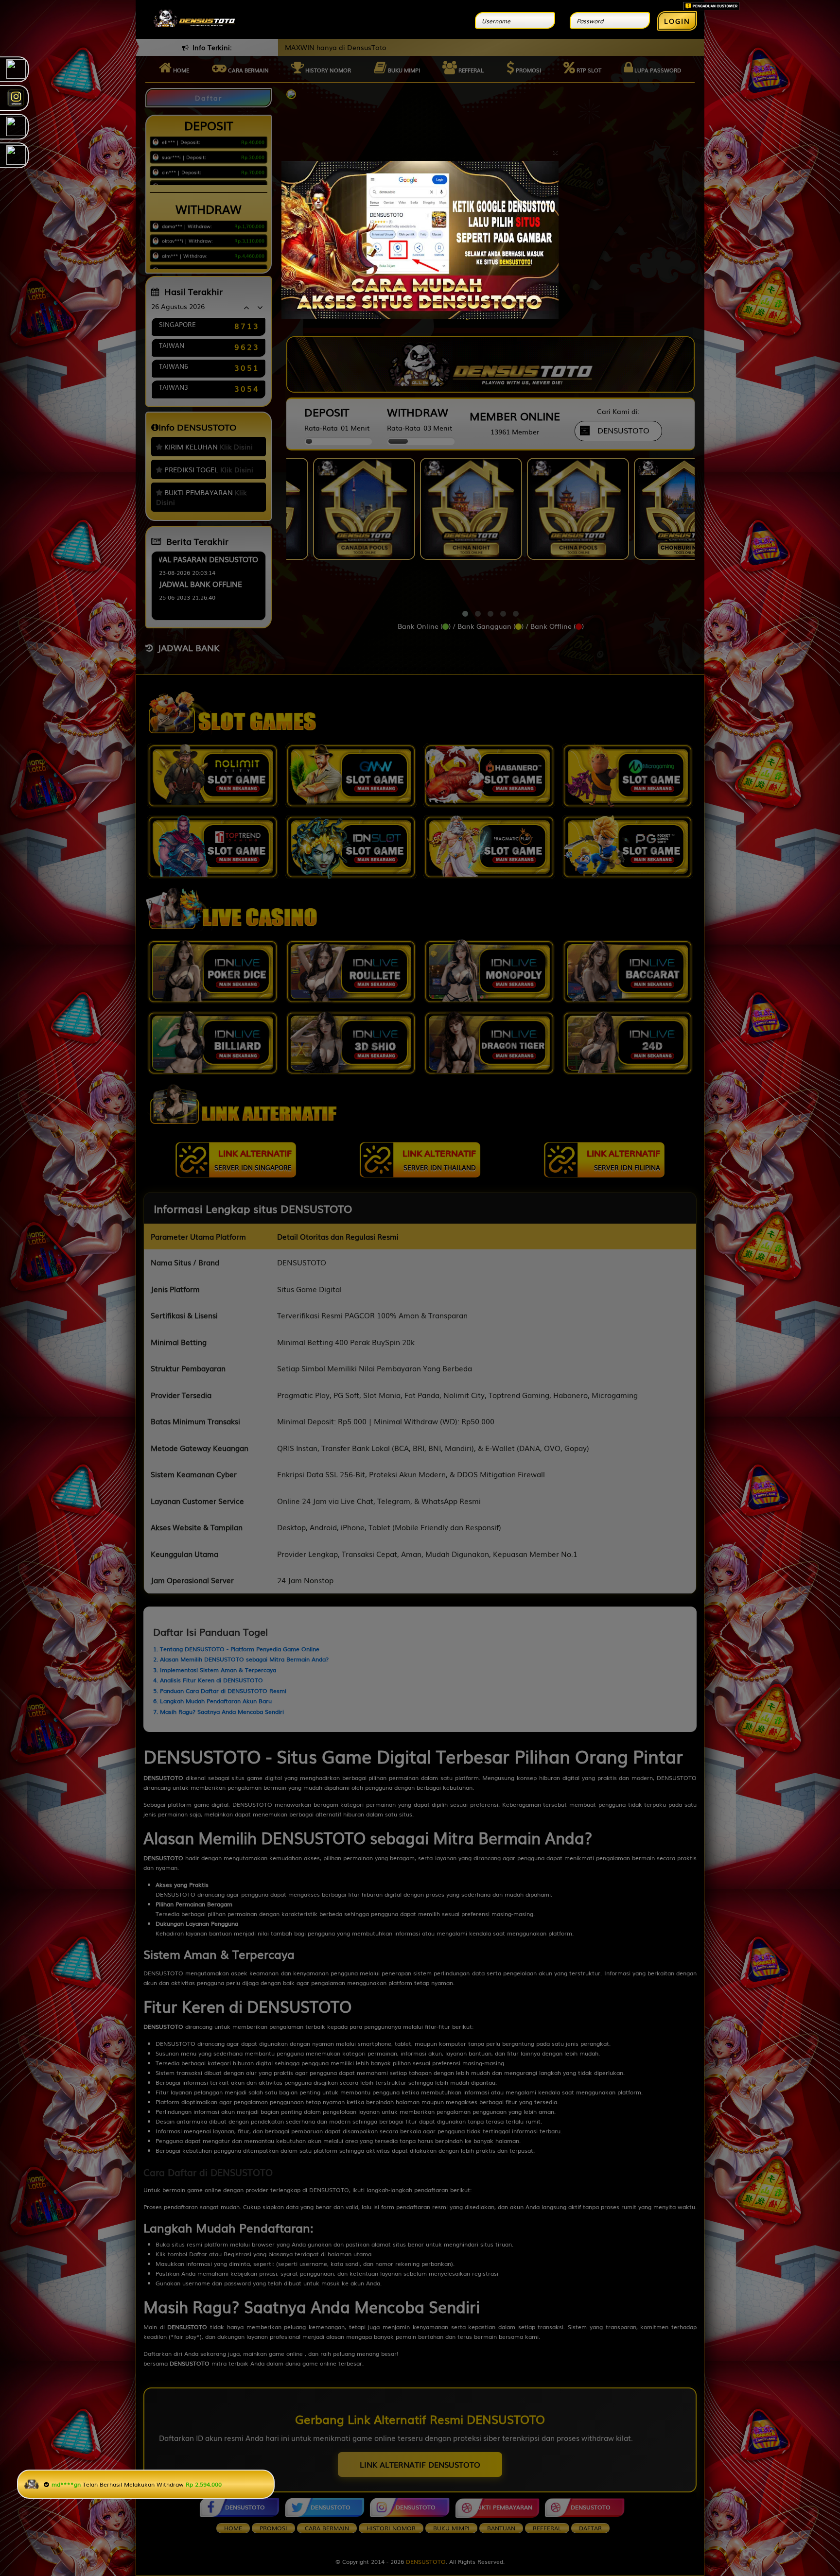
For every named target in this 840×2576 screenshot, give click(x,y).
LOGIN (677, 21)
